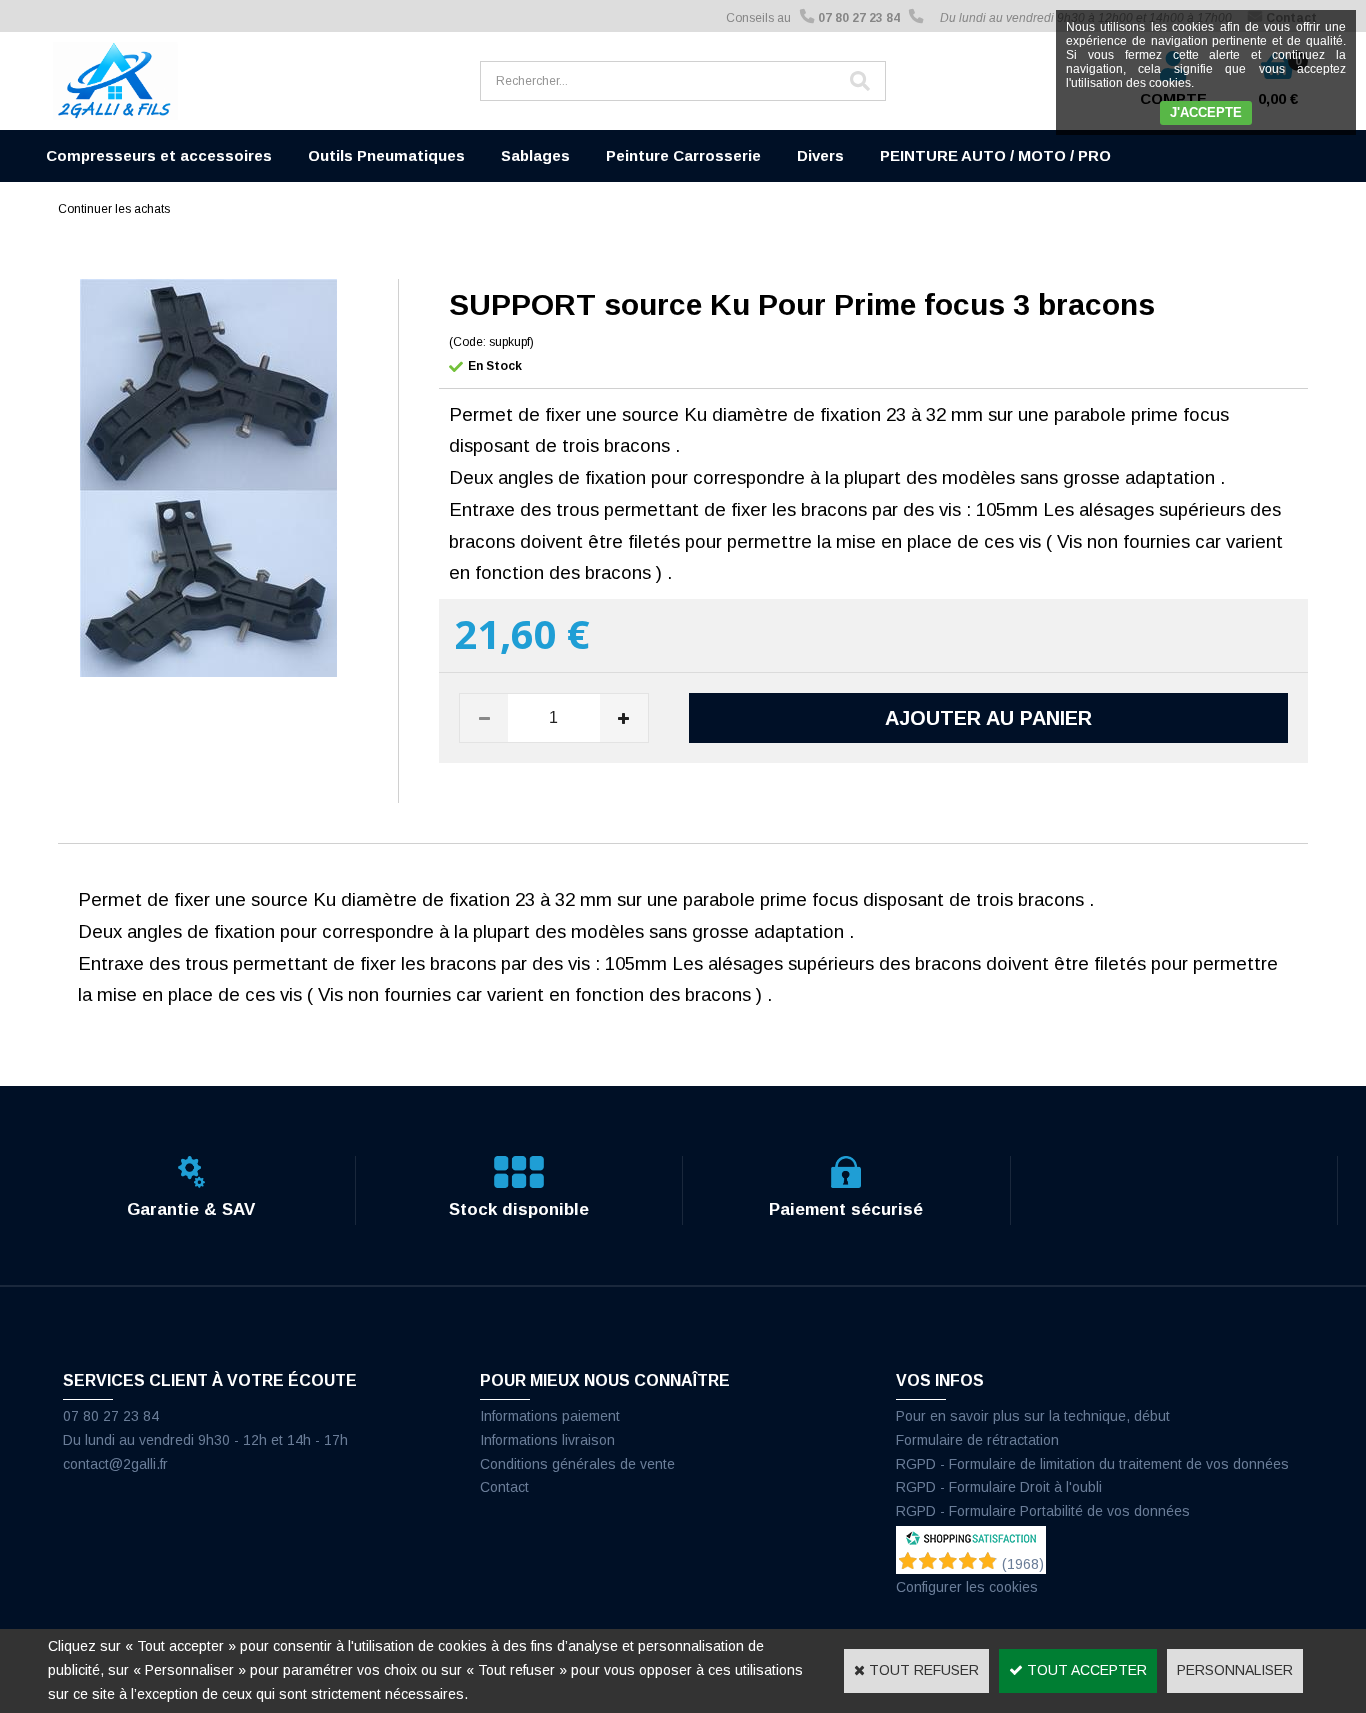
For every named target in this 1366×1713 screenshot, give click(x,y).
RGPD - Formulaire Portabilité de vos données (1043, 1511)
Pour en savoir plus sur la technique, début (1033, 1416)
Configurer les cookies (967, 1587)
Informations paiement (550, 1416)
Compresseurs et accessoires (159, 155)
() (1023, 1564)
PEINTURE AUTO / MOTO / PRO (995, 155)
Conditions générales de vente (577, 1464)
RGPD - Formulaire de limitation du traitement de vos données (1092, 1464)
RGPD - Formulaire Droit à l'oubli (999, 1487)
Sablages (535, 155)
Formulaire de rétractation (977, 1440)
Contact (504, 1487)
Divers (820, 155)
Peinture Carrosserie (683, 155)
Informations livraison (547, 1440)
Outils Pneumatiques (386, 155)
